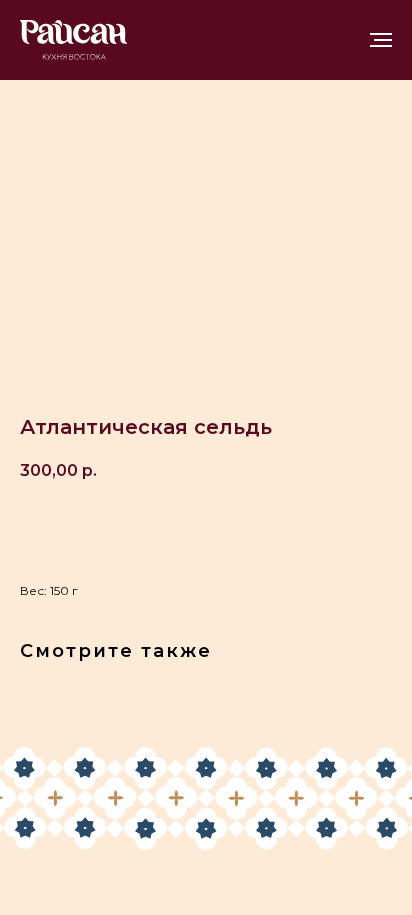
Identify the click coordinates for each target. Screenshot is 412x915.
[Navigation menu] (381, 40)
